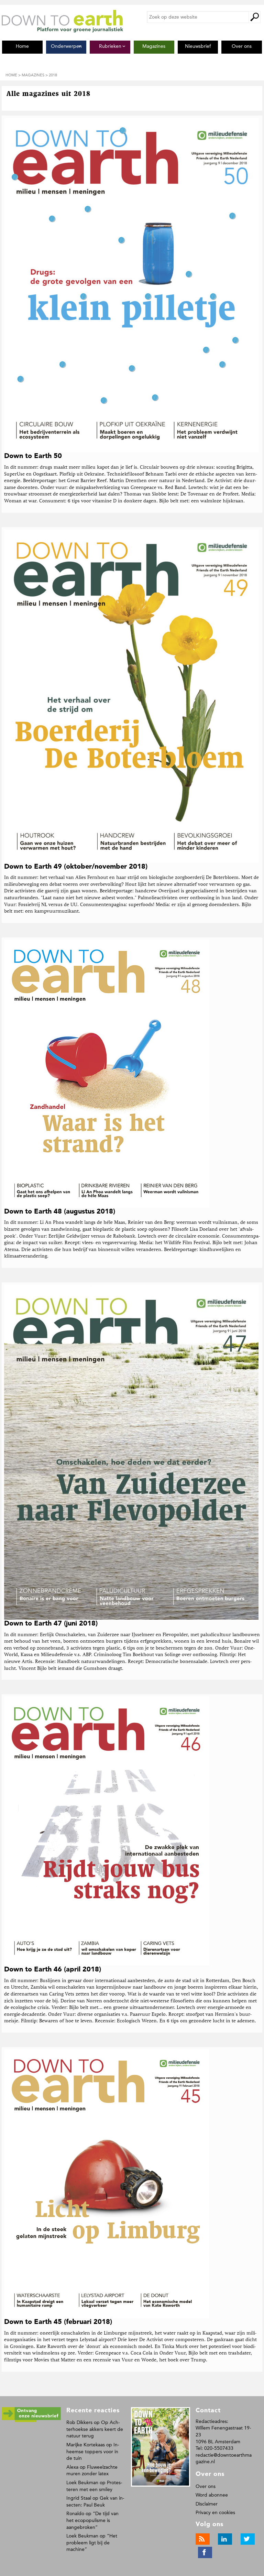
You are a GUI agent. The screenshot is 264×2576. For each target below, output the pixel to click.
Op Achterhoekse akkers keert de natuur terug (95, 2429)
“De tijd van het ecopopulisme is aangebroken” (92, 2520)
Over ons (206, 2486)
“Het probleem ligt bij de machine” (92, 2543)
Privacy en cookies (215, 2513)
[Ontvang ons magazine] (31, 2421)
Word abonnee (212, 2495)
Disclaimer (207, 2504)
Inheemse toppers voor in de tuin (93, 2452)
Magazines (33, 75)
